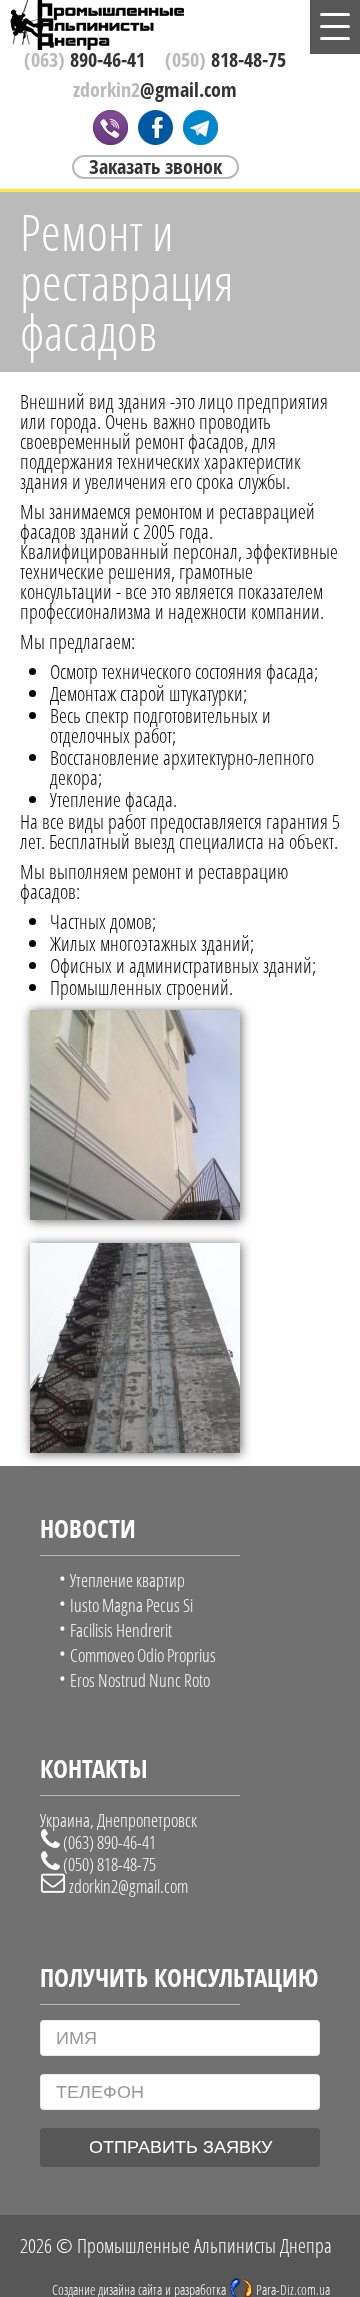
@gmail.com (155, 90)
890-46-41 (84, 60)
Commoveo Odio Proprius (143, 1655)
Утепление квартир (127, 1580)
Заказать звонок (155, 167)
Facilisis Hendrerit (121, 1630)
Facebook (155, 127)
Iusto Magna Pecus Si (131, 1605)
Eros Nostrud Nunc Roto (140, 1680)
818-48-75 (225, 60)
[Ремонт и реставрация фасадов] (135, 1212)
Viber (110, 127)
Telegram (200, 127)
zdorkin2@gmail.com (128, 1886)
